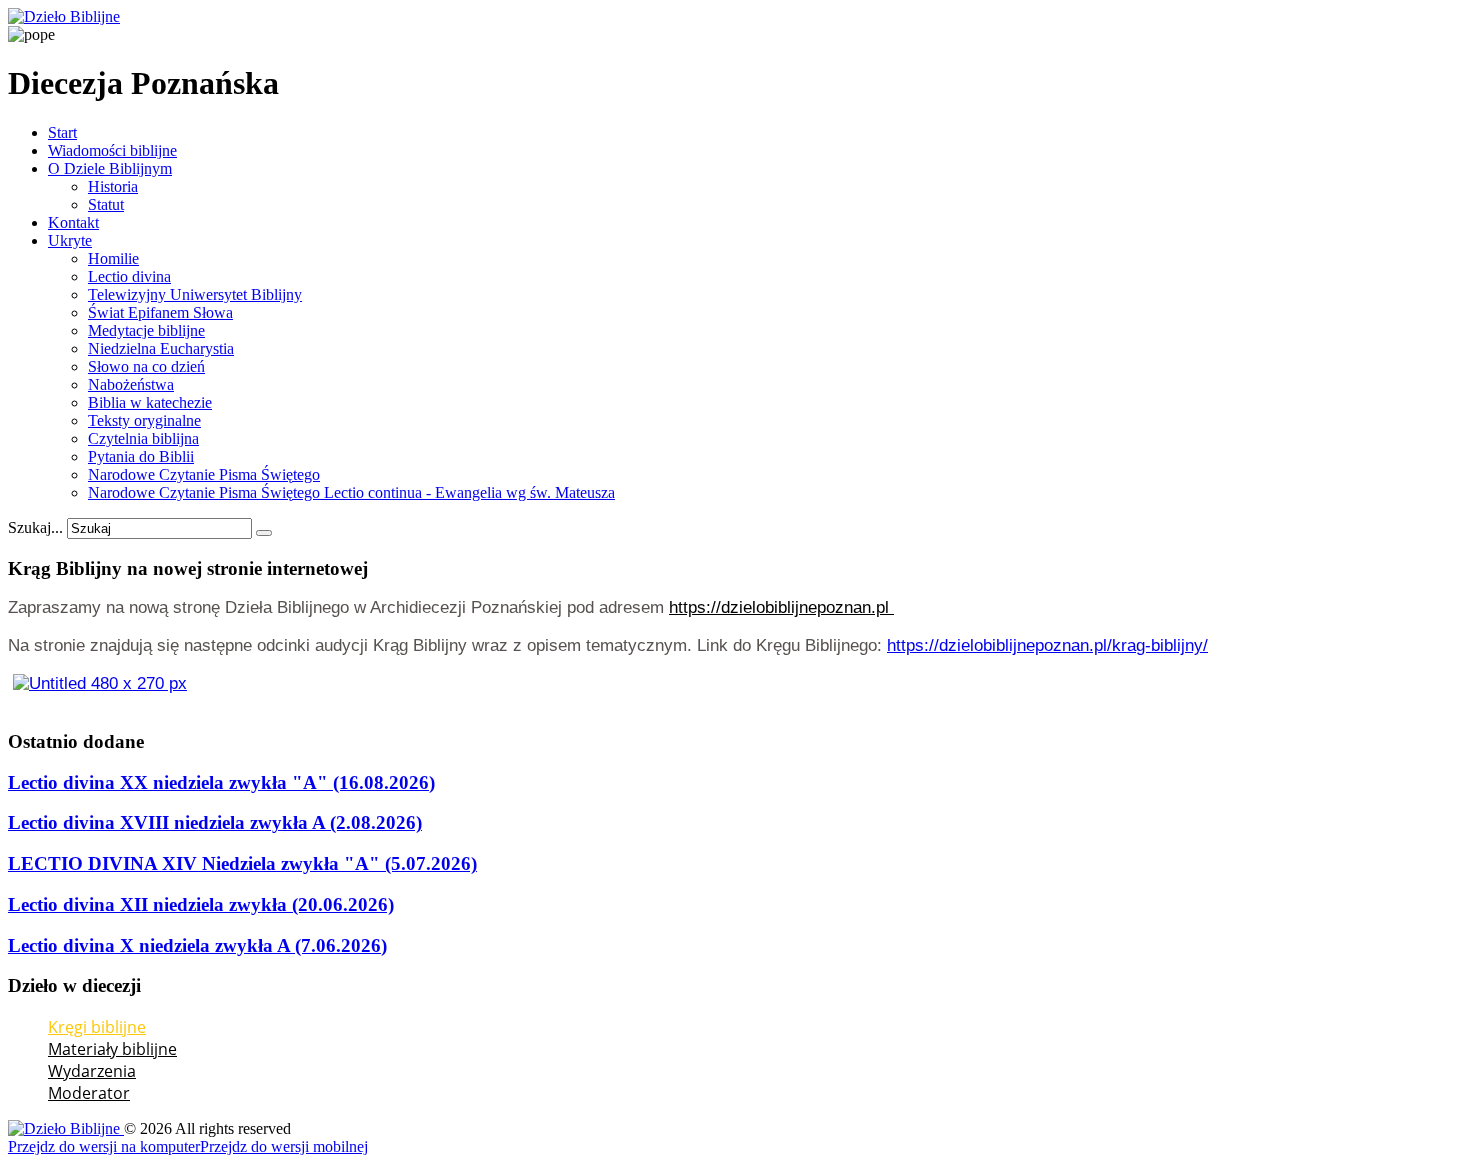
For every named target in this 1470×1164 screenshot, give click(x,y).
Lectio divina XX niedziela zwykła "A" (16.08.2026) (221, 782)
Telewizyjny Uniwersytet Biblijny (195, 294)
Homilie (113, 258)
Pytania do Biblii (141, 456)
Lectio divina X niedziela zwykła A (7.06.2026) (197, 945)
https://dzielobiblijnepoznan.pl (781, 607)
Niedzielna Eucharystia (161, 348)
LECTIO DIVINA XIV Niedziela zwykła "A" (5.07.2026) (242, 863)
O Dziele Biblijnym (110, 168)
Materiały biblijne (112, 1049)
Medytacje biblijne (146, 330)
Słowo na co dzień (146, 366)
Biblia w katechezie (150, 402)
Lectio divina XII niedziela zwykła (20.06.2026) (201, 904)
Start (62, 132)
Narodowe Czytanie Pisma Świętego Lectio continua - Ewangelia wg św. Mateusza (351, 492)
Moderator (89, 1093)
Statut (106, 204)
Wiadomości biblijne (112, 150)
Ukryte (70, 240)
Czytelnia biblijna (143, 438)
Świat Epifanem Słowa (160, 312)
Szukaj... (35, 527)
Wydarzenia (92, 1071)
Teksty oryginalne (144, 420)
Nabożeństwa (131, 384)
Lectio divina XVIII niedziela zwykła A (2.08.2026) (215, 822)
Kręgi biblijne (97, 1027)
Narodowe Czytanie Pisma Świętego (204, 474)
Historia (113, 186)
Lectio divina (129, 276)
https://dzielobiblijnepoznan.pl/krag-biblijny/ (1047, 645)
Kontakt (73, 222)
